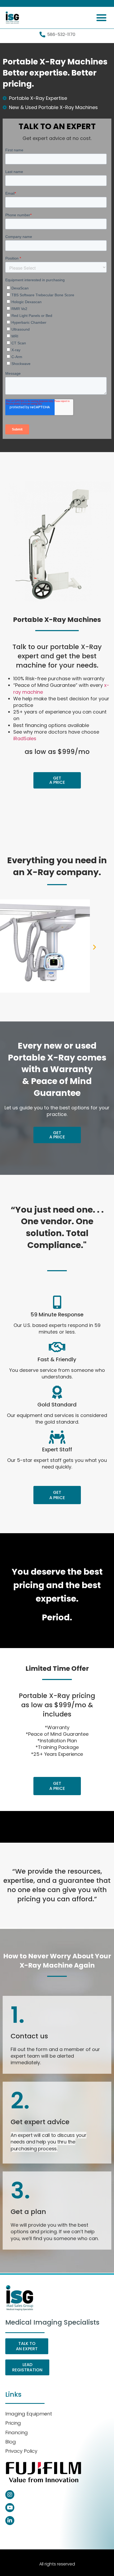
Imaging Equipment (29, 2414)
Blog (11, 2442)
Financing (17, 2432)
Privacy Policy (21, 2451)
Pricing (13, 2423)
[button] (102, 18)
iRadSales (25, 738)
